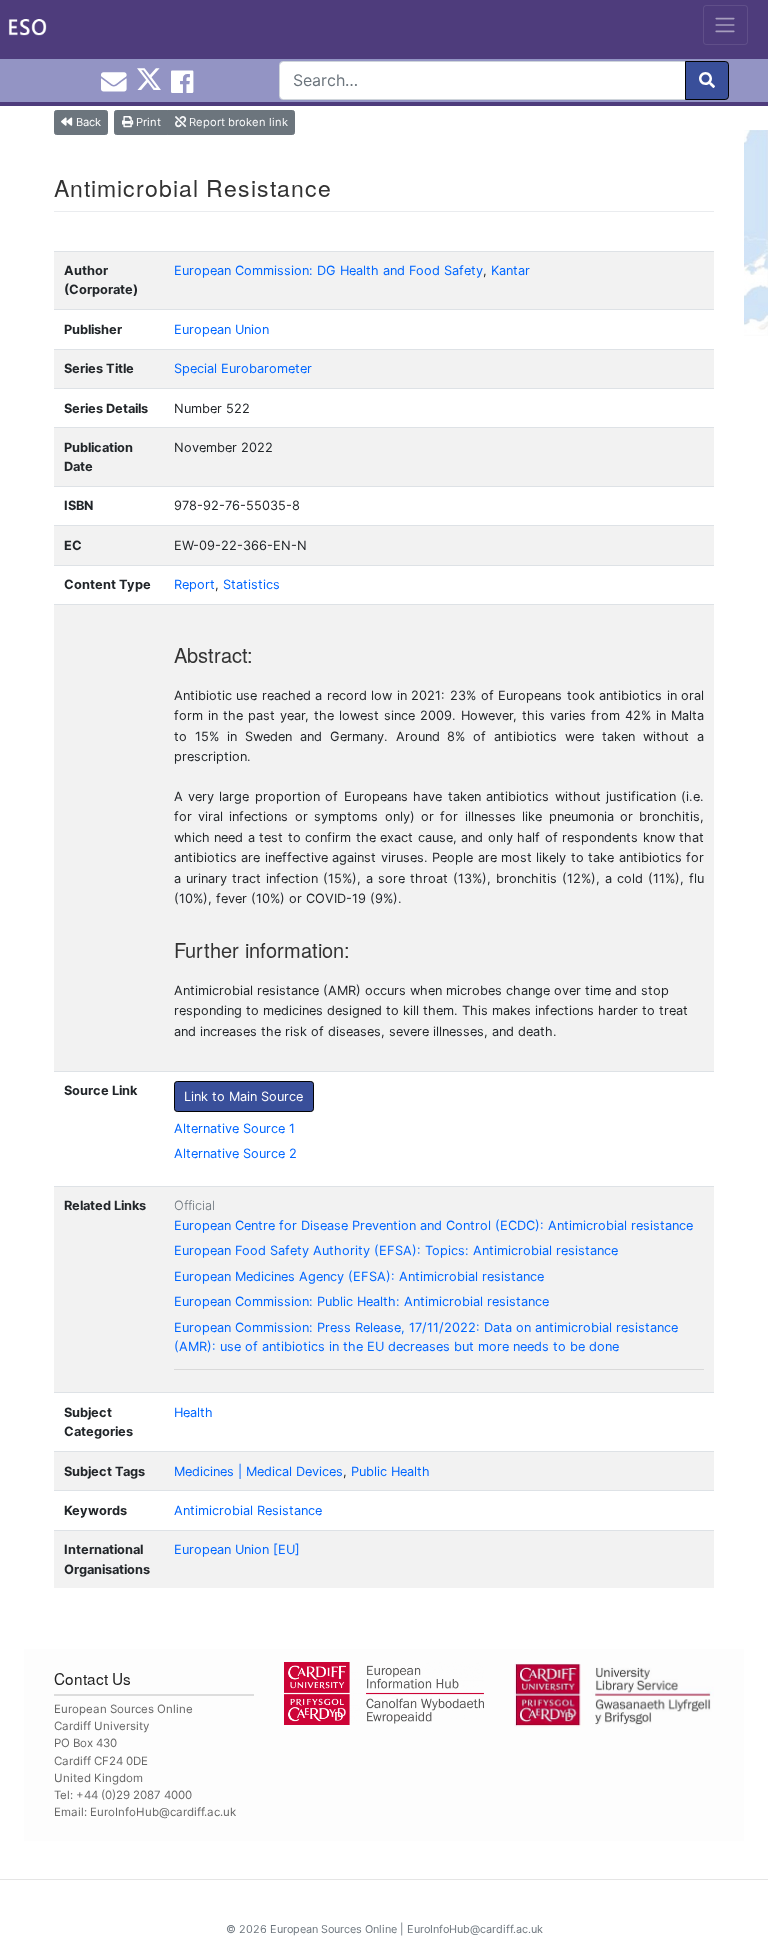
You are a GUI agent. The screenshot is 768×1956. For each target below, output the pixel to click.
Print (147, 122)
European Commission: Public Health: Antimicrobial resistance (361, 1301)
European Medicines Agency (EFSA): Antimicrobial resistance (359, 1276)
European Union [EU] (237, 1549)
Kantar (510, 270)
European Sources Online (333, 1929)
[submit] (707, 80)
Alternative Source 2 (235, 1153)
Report (194, 584)
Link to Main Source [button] (243, 1096)
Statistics (251, 584)
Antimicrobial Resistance (248, 1510)
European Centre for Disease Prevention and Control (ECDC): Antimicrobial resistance (433, 1225)
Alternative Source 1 (234, 1128)
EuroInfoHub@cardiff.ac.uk (163, 1812)
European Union (221, 329)
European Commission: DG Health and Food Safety (328, 270)
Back (87, 122)
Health (193, 1412)
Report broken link (237, 122)
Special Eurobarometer (243, 368)
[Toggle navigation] (725, 25)
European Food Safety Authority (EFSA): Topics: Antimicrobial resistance (396, 1250)
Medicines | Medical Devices (258, 1471)
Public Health (390, 1471)
